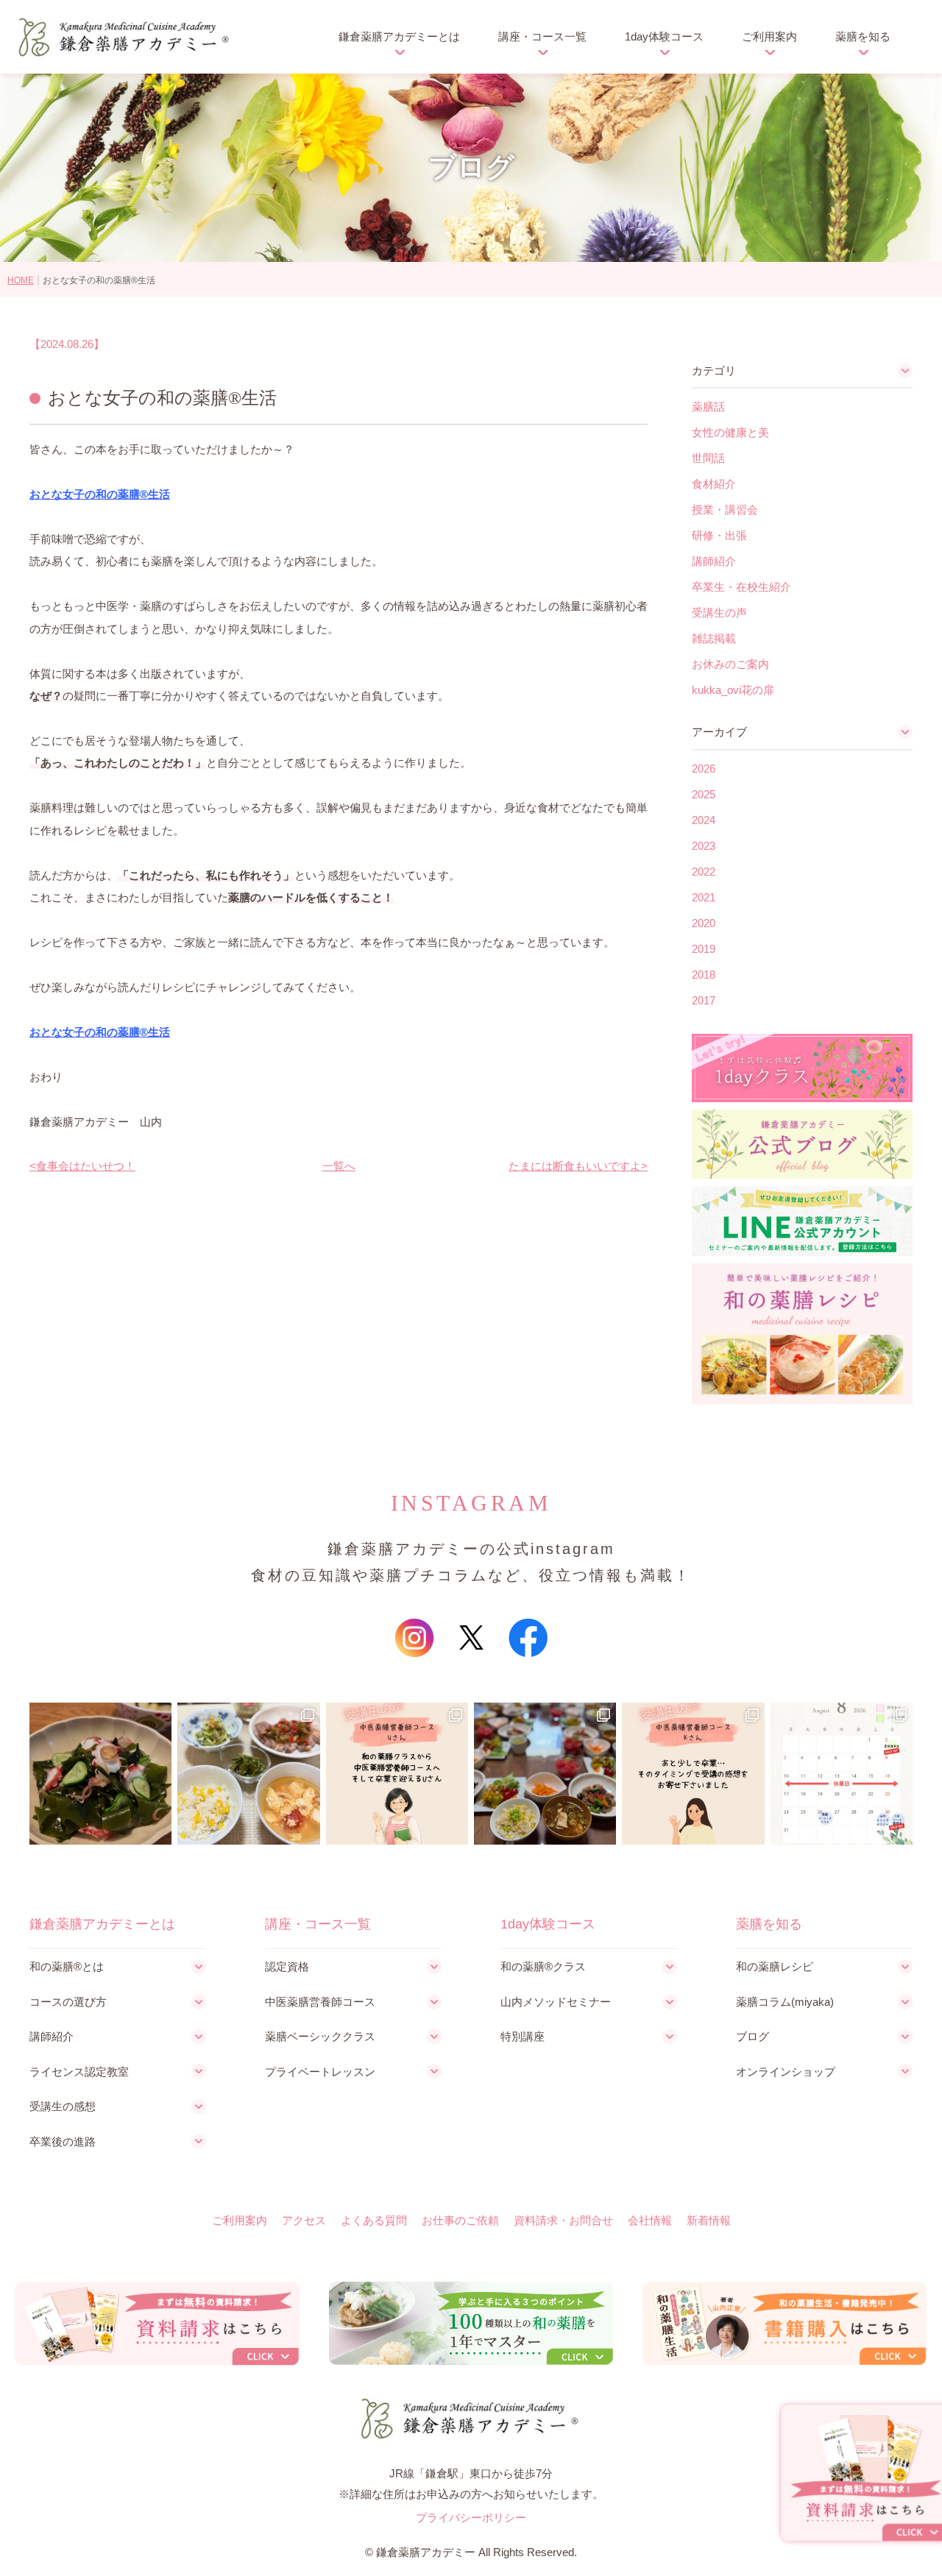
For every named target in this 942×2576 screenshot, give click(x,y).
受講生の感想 (63, 2106)
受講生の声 (719, 613)
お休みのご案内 (730, 664)
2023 (704, 846)
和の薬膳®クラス (543, 1966)
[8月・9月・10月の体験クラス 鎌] (842, 1774)
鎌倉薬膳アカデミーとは (399, 36)
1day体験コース (664, 36)
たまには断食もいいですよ (575, 1166)
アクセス (304, 2220)
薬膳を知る (863, 36)
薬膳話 (708, 407)
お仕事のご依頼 (460, 2220)
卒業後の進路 (63, 2142)
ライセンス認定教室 (79, 2072)
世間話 (708, 458)
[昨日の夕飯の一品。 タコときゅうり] (100, 1774)
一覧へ (339, 1166)
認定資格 (287, 1966)
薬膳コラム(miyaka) (785, 2002)
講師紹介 (714, 561)
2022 (704, 872)
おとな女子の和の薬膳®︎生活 (100, 494)
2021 (704, 897)
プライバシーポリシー (471, 2518)
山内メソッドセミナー (556, 2002)
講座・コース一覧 (542, 36)
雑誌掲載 (714, 638)
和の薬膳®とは (67, 1966)
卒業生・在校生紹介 (741, 587)
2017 (704, 1000)
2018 (704, 975)
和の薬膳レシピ (775, 1966)
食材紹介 (714, 484)
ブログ (752, 2036)
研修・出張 (719, 535)
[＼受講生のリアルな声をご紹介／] (397, 1774)
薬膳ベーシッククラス (320, 2036)
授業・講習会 (725, 510)
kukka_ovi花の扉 (733, 690)
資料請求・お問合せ (563, 2220)
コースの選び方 (68, 2002)
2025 (704, 794)
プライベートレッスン (320, 2072)
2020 (704, 923)
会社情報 (650, 2220)
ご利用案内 (769, 36)
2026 (704, 769)
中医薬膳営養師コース (320, 2002)
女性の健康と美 (730, 432)
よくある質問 (374, 2220)
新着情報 (709, 2220)
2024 (704, 820)
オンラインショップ (786, 2072)
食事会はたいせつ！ (86, 1166)
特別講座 (523, 2036)
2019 (704, 949)
